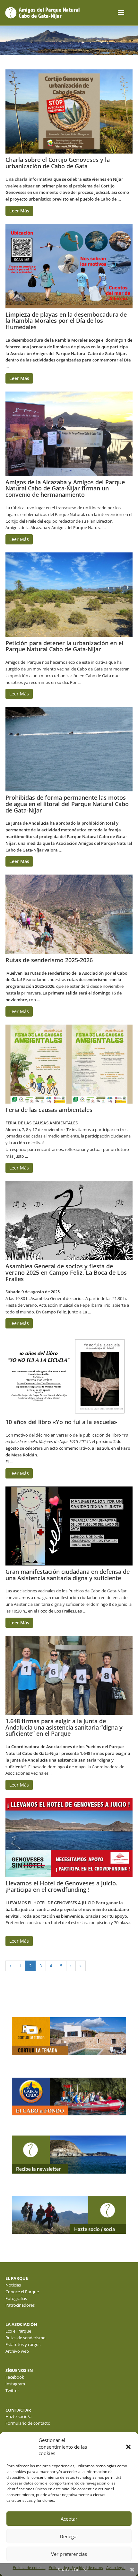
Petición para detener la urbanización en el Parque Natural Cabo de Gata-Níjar (64, 646)
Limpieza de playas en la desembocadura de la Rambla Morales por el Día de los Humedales (66, 321)
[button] (128, 2447)
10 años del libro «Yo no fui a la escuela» (61, 1422)
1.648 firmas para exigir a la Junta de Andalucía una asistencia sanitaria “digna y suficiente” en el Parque (64, 1727)
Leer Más (19, 211)
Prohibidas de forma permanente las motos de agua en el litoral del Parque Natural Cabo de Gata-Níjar (67, 804)
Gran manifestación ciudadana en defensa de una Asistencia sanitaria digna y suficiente (68, 1575)
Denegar (69, 2536)
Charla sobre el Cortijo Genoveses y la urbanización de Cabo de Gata (58, 163)
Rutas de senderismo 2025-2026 (49, 960)
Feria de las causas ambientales (49, 1110)
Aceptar (69, 2519)
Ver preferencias (69, 2554)
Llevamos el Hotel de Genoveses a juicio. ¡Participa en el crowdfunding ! (61, 1886)
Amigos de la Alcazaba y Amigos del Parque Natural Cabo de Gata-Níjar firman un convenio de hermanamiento (65, 488)
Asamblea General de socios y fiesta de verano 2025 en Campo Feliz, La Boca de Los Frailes (66, 1272)
